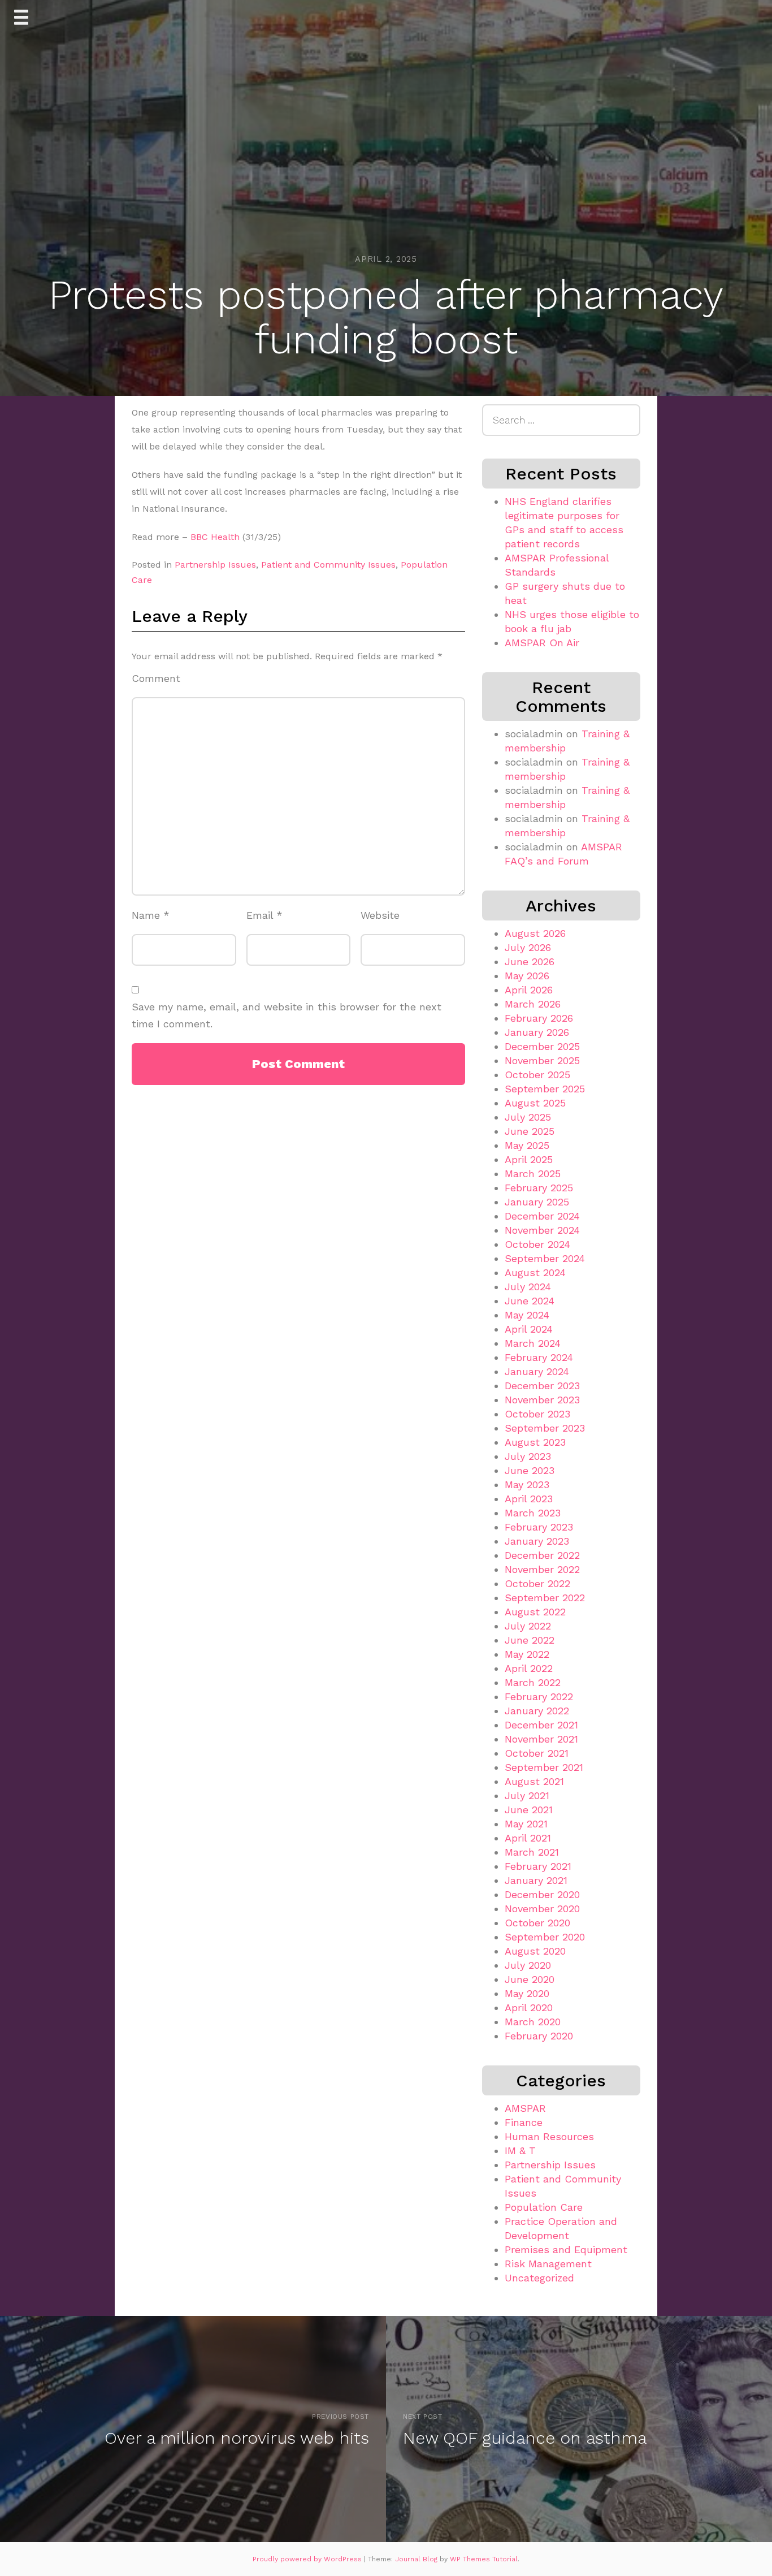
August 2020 (535, 1951)
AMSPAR (525, 2108)
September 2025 (545, 1089)
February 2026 (539, 1018)
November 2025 (542, 1060)
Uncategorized (539, 2278)
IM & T (520, 2151)
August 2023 (535, 1442)
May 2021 (526, 1824)
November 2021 (541, 1739)
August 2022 (535, 1612)
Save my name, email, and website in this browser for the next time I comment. (287, 1015)
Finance (524, 2122)
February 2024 (539, 1357)
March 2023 (533, 1513)
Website (380, 915)
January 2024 (537, 1371)
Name (151, 915)
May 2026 (527, 976)
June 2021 (529, 1810)
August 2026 (535, 933)
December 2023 (542, 1386)
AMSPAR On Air (542, 643)
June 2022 (530, 1640)
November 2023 (542, 1400)
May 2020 (527, 1993)
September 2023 (545, 1428)
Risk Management (548, 2264)
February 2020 (539, 2036)
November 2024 (542, 1230)
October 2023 (537, 1414)
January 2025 (537, 1202)
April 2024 (529, 1329)
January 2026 (537, 1032)
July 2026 (528, 947)
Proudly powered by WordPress (308, 2559)
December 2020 (542, 1894)
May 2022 (527, 1654)
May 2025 (527, 1145)
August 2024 (535, 1272)
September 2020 (545, 1937)
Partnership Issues (215, 565)
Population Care (544, 2207)
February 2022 (539, 1697)
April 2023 (529, 1499)
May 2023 (527, 1484)
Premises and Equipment (566, 2249)
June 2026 (530, 961)
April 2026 (529, 990)
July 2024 (528, 1287)
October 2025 (537, 1075)
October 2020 (537, 1923)
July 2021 (527, 1795)
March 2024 (533, 1343)
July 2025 (528, 1117)
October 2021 (537, 1753)
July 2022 (528, 1626)
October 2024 (537, 1244)
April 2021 (528, 1838)
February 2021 (538, 1866)
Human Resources (549, 2136)
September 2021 (544, 1767)
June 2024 (530, 1301)
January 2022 (537, 1711)
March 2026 (533, 1004)
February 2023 (539, 1527)
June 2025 (530, 1131)
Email (264, 915)
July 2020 (528, 1965)
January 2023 (537, 1541)
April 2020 (529, 2007)
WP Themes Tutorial (484, 2559)
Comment (156, 678)
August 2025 (535, 1103)
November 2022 (542, 1569)
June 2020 (530, 1979)
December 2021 (541, 1725)
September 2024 (545, 1258)
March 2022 (533, 1682)
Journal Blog (417, 2559)
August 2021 (534, 1781)
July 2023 (528, 1456)
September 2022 (545, 1598)
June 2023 (530, 1470)
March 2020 (533, 2022)
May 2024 (527, 1315)
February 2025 (539, 1188)
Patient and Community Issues (328, 565)
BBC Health (215, 537)
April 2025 (529, 1159)
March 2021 (532, 1852)
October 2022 (537, 1583)
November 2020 (542, 1909)
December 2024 (542, 1216)
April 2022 (529, 1668)
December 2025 (542, 1046)
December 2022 (542, 1555)
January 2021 (536, 1880)
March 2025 (533, 1174)
